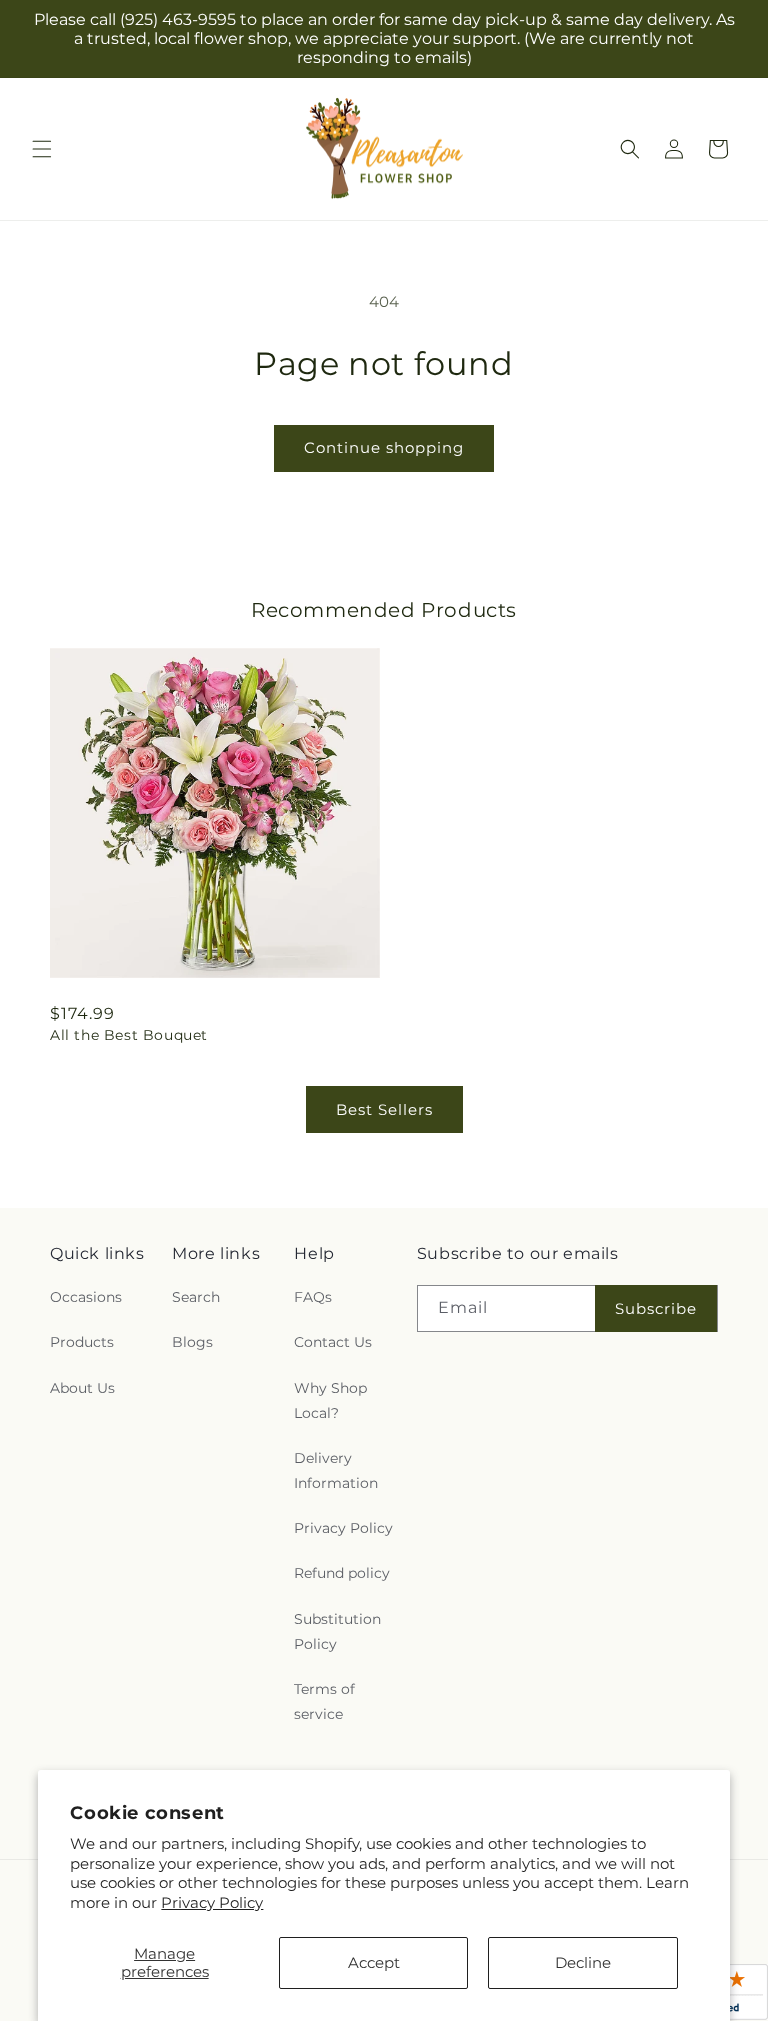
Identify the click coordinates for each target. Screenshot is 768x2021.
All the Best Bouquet (129, 1035)
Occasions (86, 1297)
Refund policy (342, 1573)
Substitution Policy (337, 1631)
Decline (583, 1962)
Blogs (192, 1342)
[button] (42, 149)
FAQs (313, 1297)
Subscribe (656, 1308)
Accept (374, 1962)
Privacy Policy (212, 1902)
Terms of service (324, 1701)
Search (196, 1297)
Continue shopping (384, 447)
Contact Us (333, 1342)
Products (82, 1342)
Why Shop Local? (330, 1400)
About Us (82, 1388)
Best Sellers (384, 1109)
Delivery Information (336, 1470)
